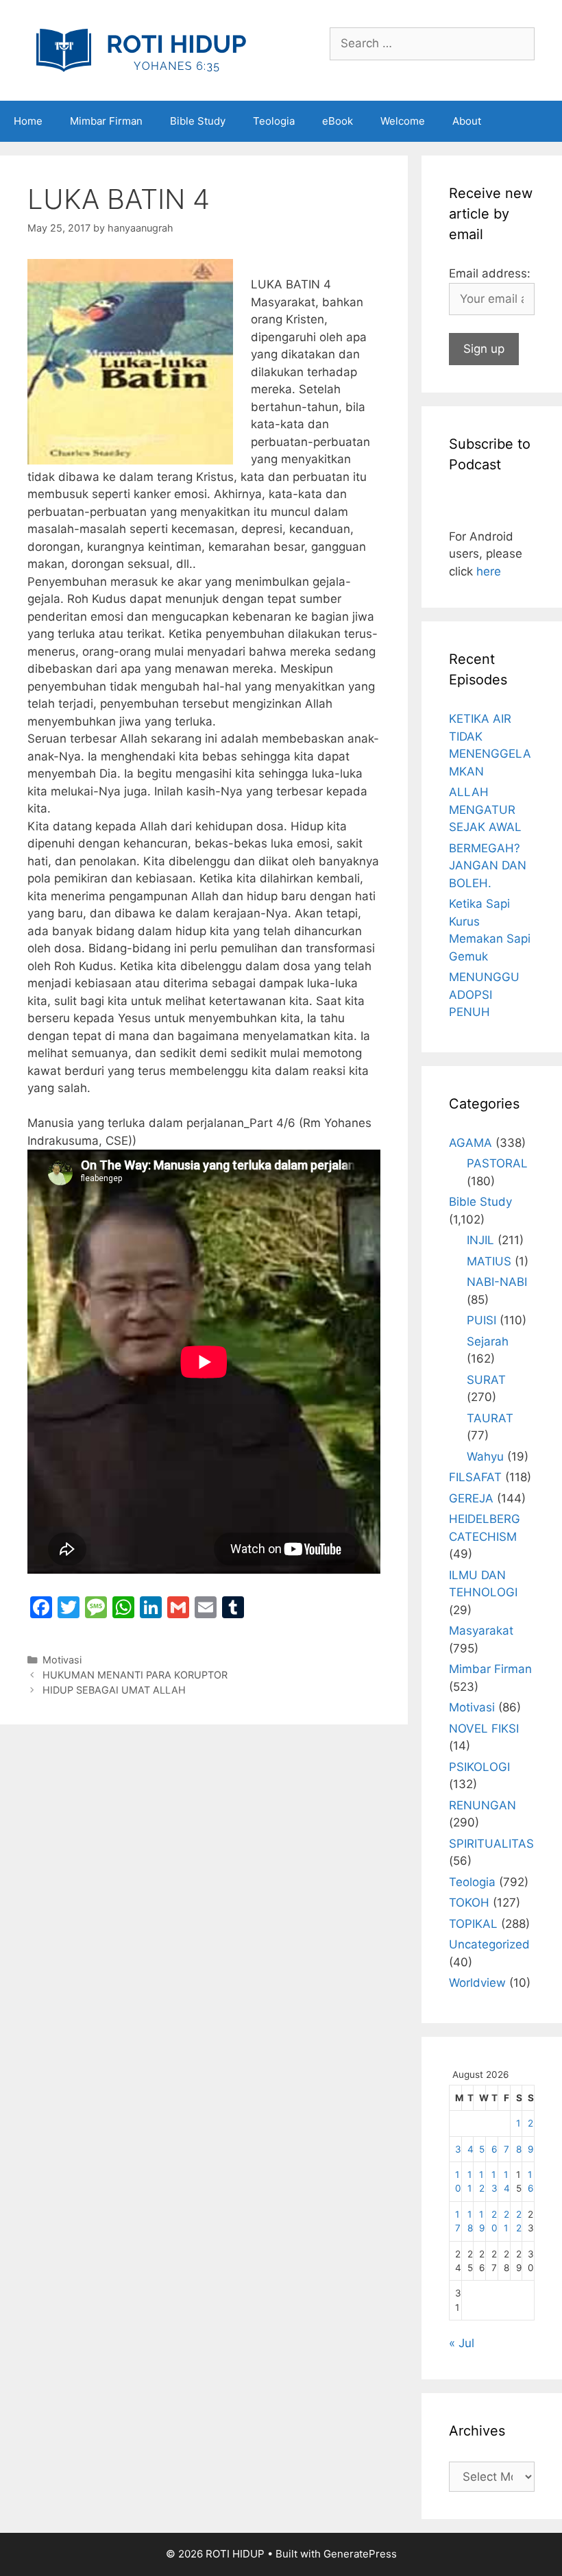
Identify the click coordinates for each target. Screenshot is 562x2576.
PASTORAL (497, 1163)
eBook (338, 121)
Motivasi (62, 1660)
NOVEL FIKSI (484, 1729)
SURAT (486, 1380)
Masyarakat (481, 1631)
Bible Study (198, 121)
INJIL (480, 1240)
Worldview (477, 1983)
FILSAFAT (475, 1477)
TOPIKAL (473, 1924)
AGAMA (471, 1143)
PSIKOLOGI (479, 1767)
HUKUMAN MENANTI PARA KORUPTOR (135, 1675)
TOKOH (469, 1903)
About (467, 121)
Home (28, 121)
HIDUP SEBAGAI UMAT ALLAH (114, 1690)
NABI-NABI (497, 1282)
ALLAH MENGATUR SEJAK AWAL (485, 809)
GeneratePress (360, 2554)
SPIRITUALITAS (491, 1844)
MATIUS (489, 1261)
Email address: (490, 273)
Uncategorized (489, 1944)
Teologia (274, 121)
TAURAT (490, 1418)
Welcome (403, 121)
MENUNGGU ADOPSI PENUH (484, 994)
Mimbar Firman (106, 121)
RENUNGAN (482, 1805)
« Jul (462, 2343)
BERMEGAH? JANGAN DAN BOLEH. (488, 866)
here (489, 571)
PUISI (481, 1320)
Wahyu (485, 1457)
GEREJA (471, 1498)
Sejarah (488, 1341)
